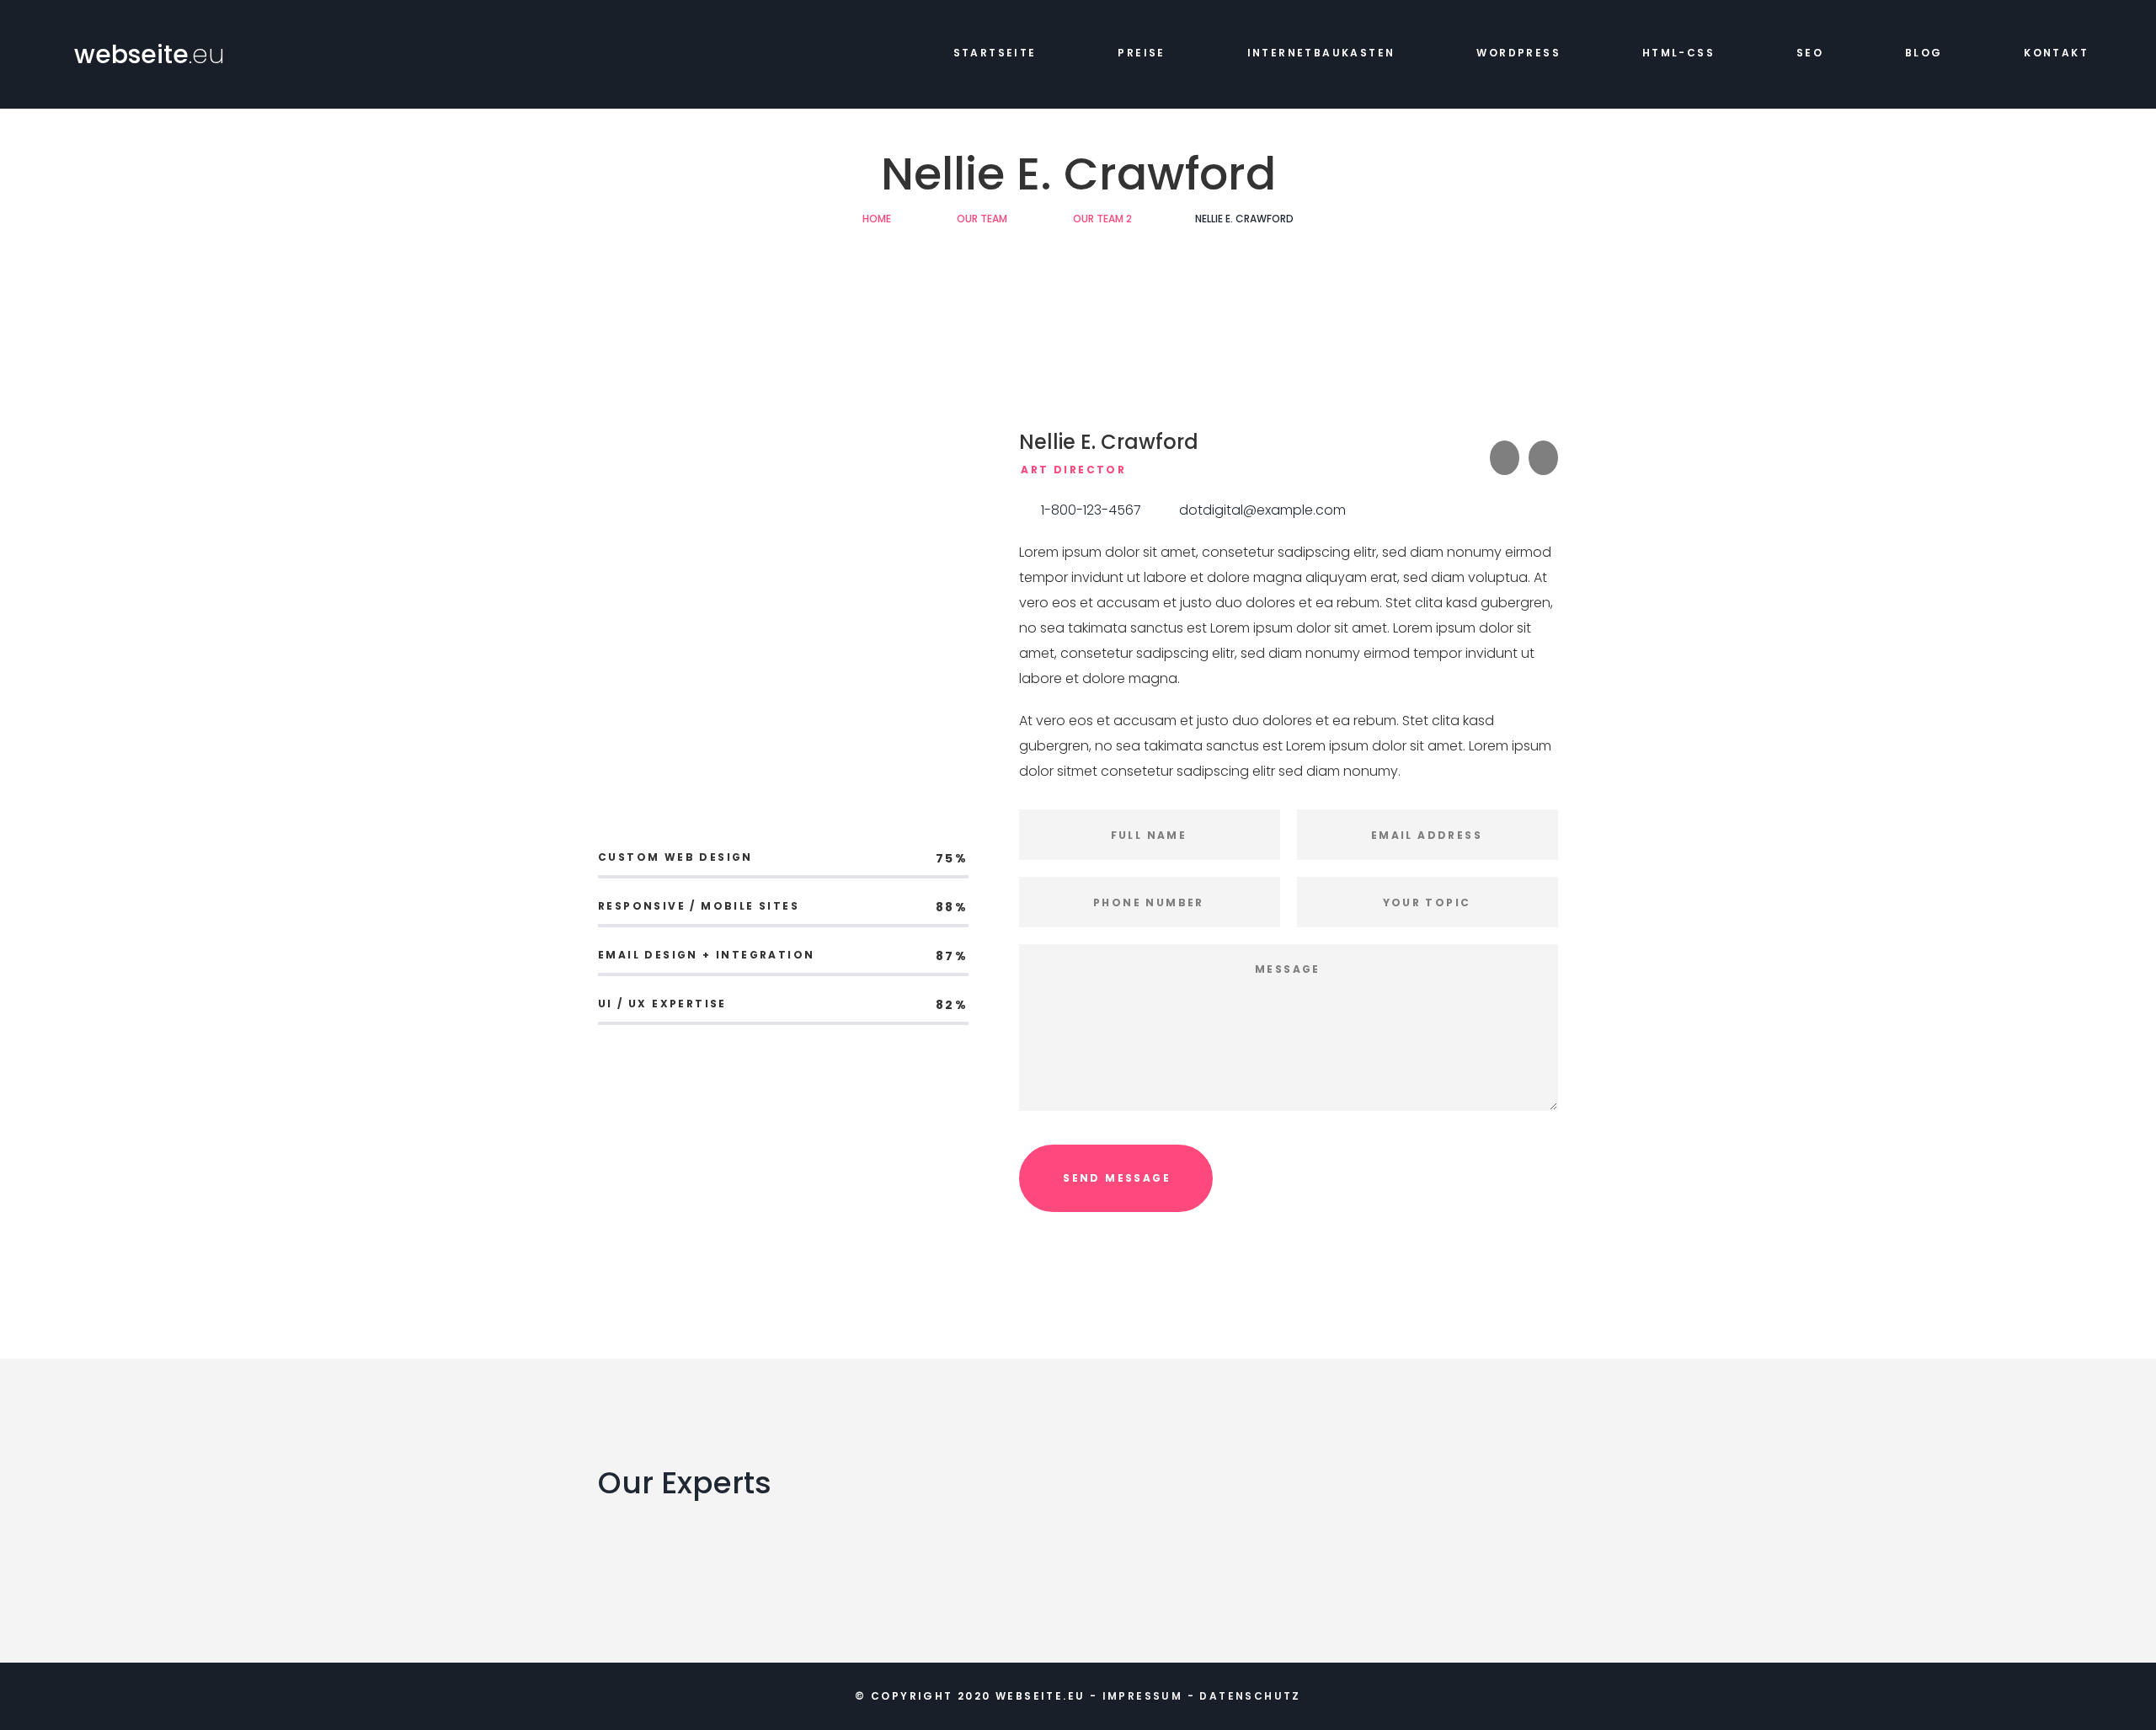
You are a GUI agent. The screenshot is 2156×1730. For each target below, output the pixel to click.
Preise (1141, 53)
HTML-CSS (1678, 53)
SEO (1810, 53)
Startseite (995, 53)
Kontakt (2056, 53)
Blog (1924, 53)
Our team (982, 219)
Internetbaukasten (1321, 53)
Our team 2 (1102, 219)
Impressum (1143, 1696)
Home (877, 219)
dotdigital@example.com (1262, 510)
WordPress (1518, 53)
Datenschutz (1250, 1696)
